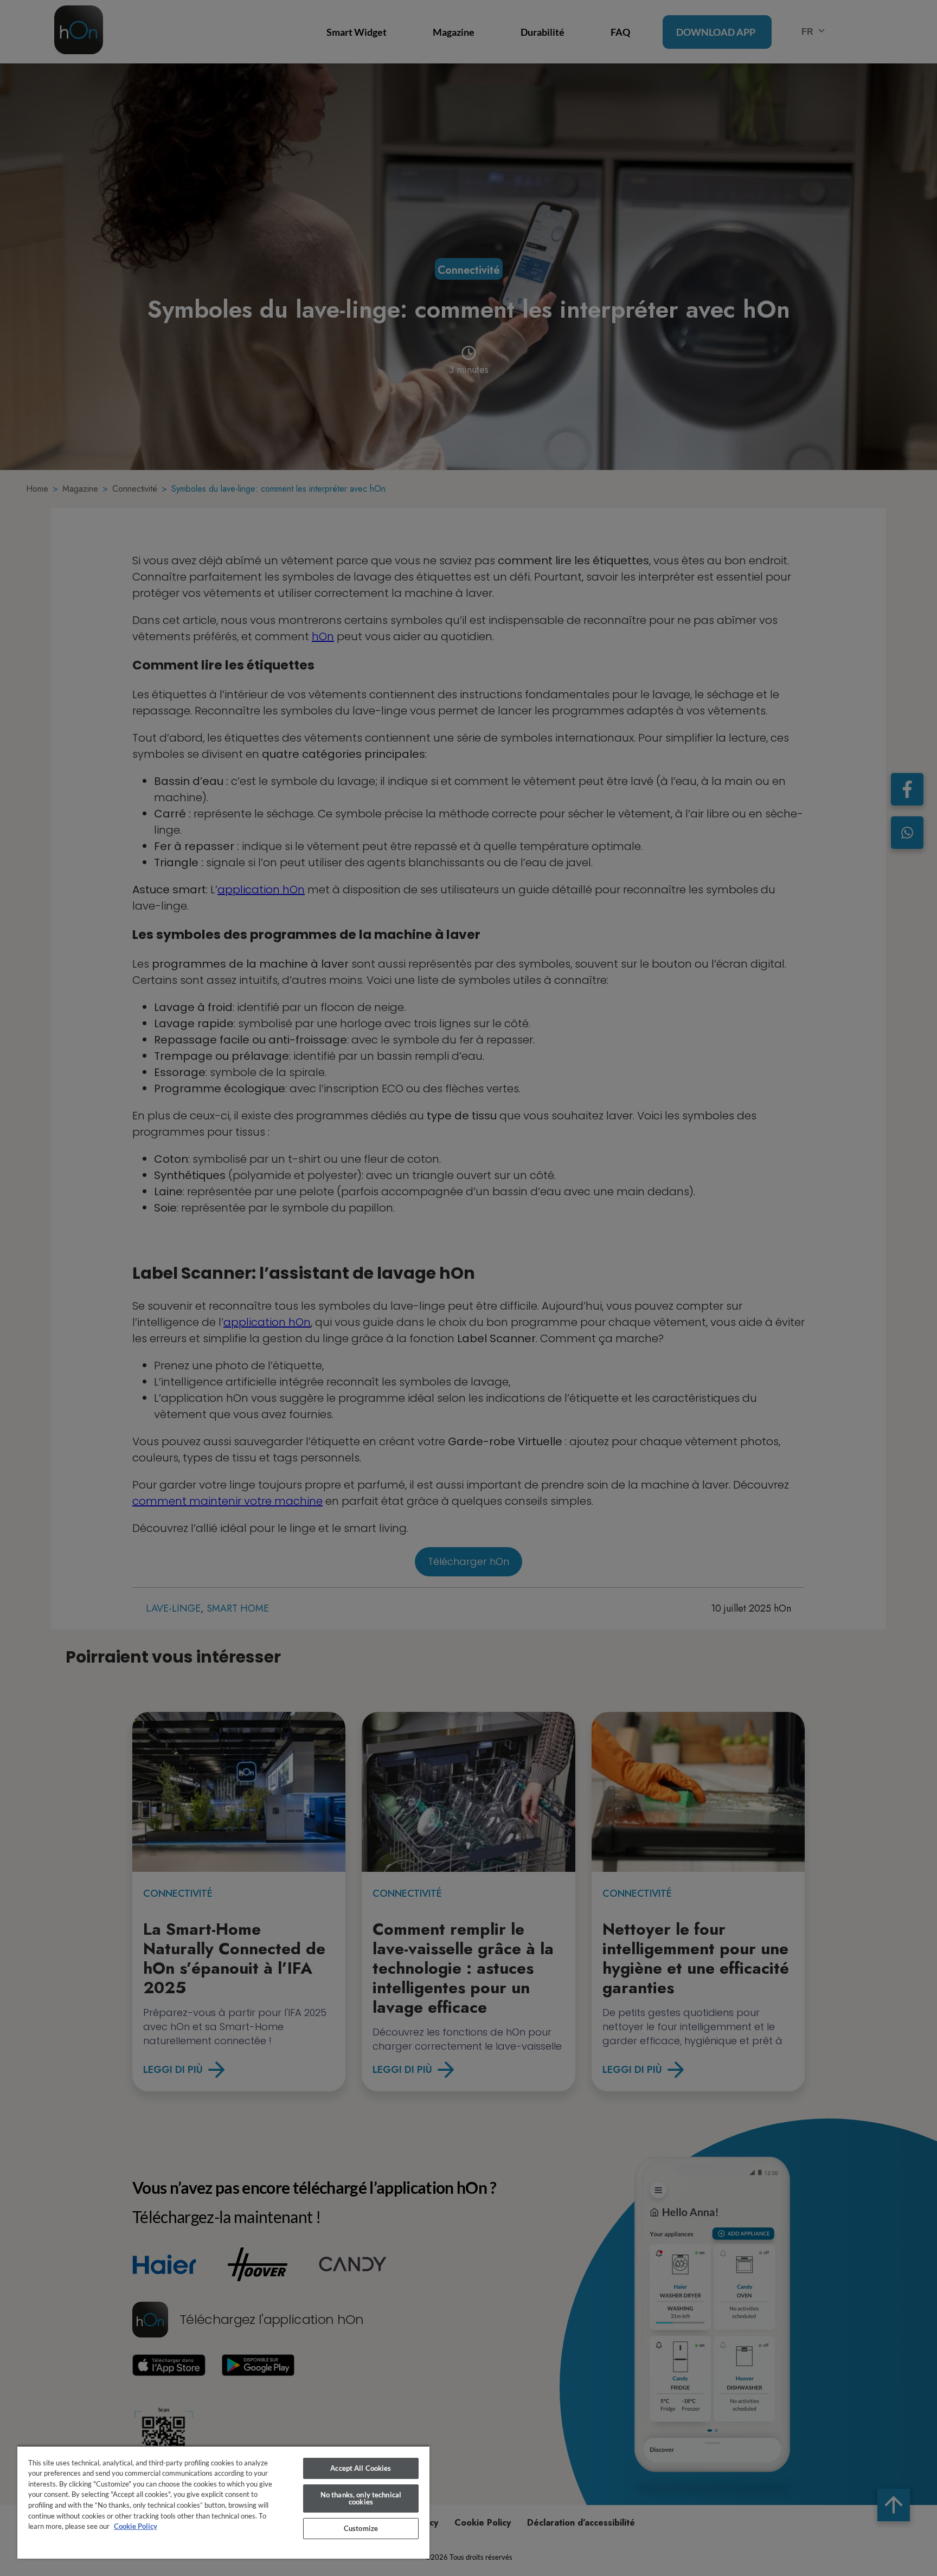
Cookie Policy (136, 2526)
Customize (361, 2528)
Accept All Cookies (361, 2468)
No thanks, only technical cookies (361, 2498)
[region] (223, 2502)
